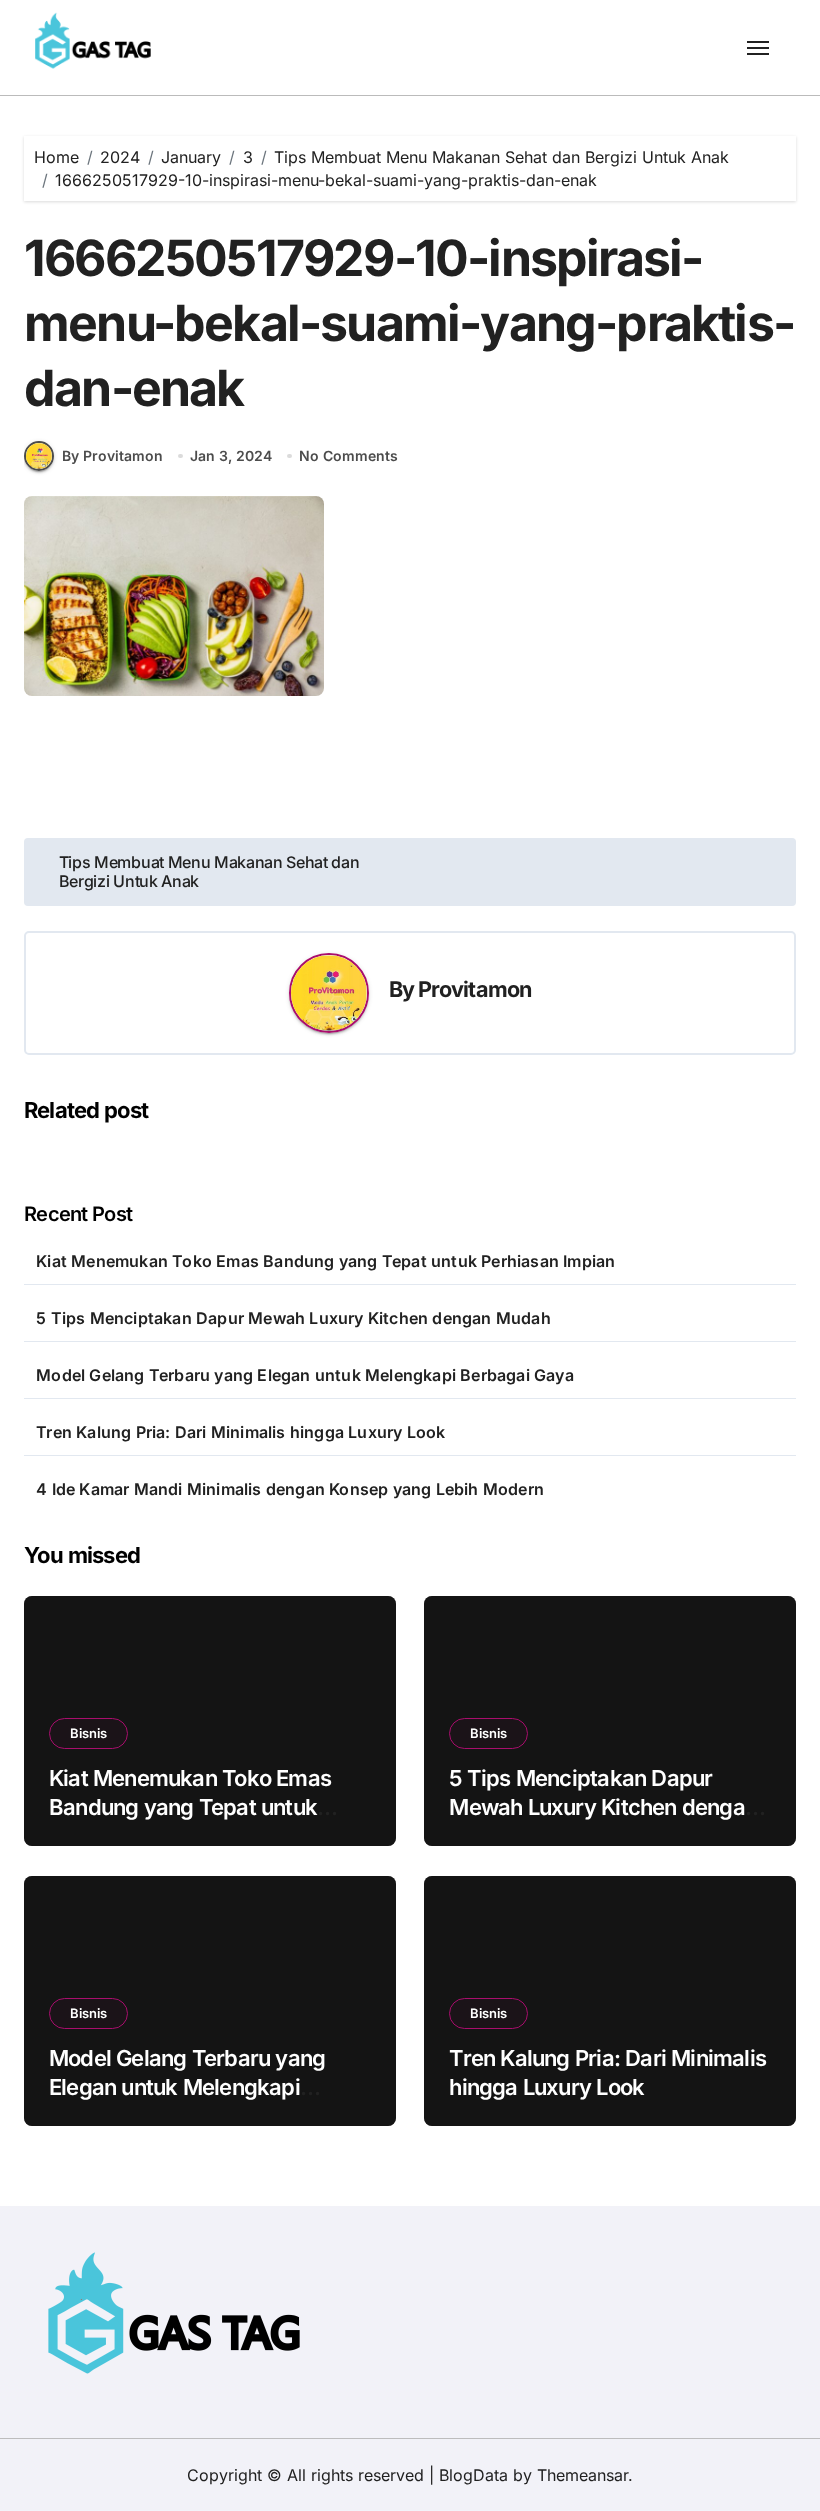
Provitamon (474, 989)
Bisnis (88, 1733)
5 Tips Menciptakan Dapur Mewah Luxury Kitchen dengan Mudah (293, 1318)
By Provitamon (112, 455)
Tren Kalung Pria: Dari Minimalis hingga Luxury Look (240, 1432)
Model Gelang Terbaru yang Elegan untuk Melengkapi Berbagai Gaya (305, 1375)
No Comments (348, 455)
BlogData (473, 2475)
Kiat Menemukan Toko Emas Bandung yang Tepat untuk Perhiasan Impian (325, 1261)
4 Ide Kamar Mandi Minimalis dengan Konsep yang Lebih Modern (290, 1489)
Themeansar (582, 2475)
